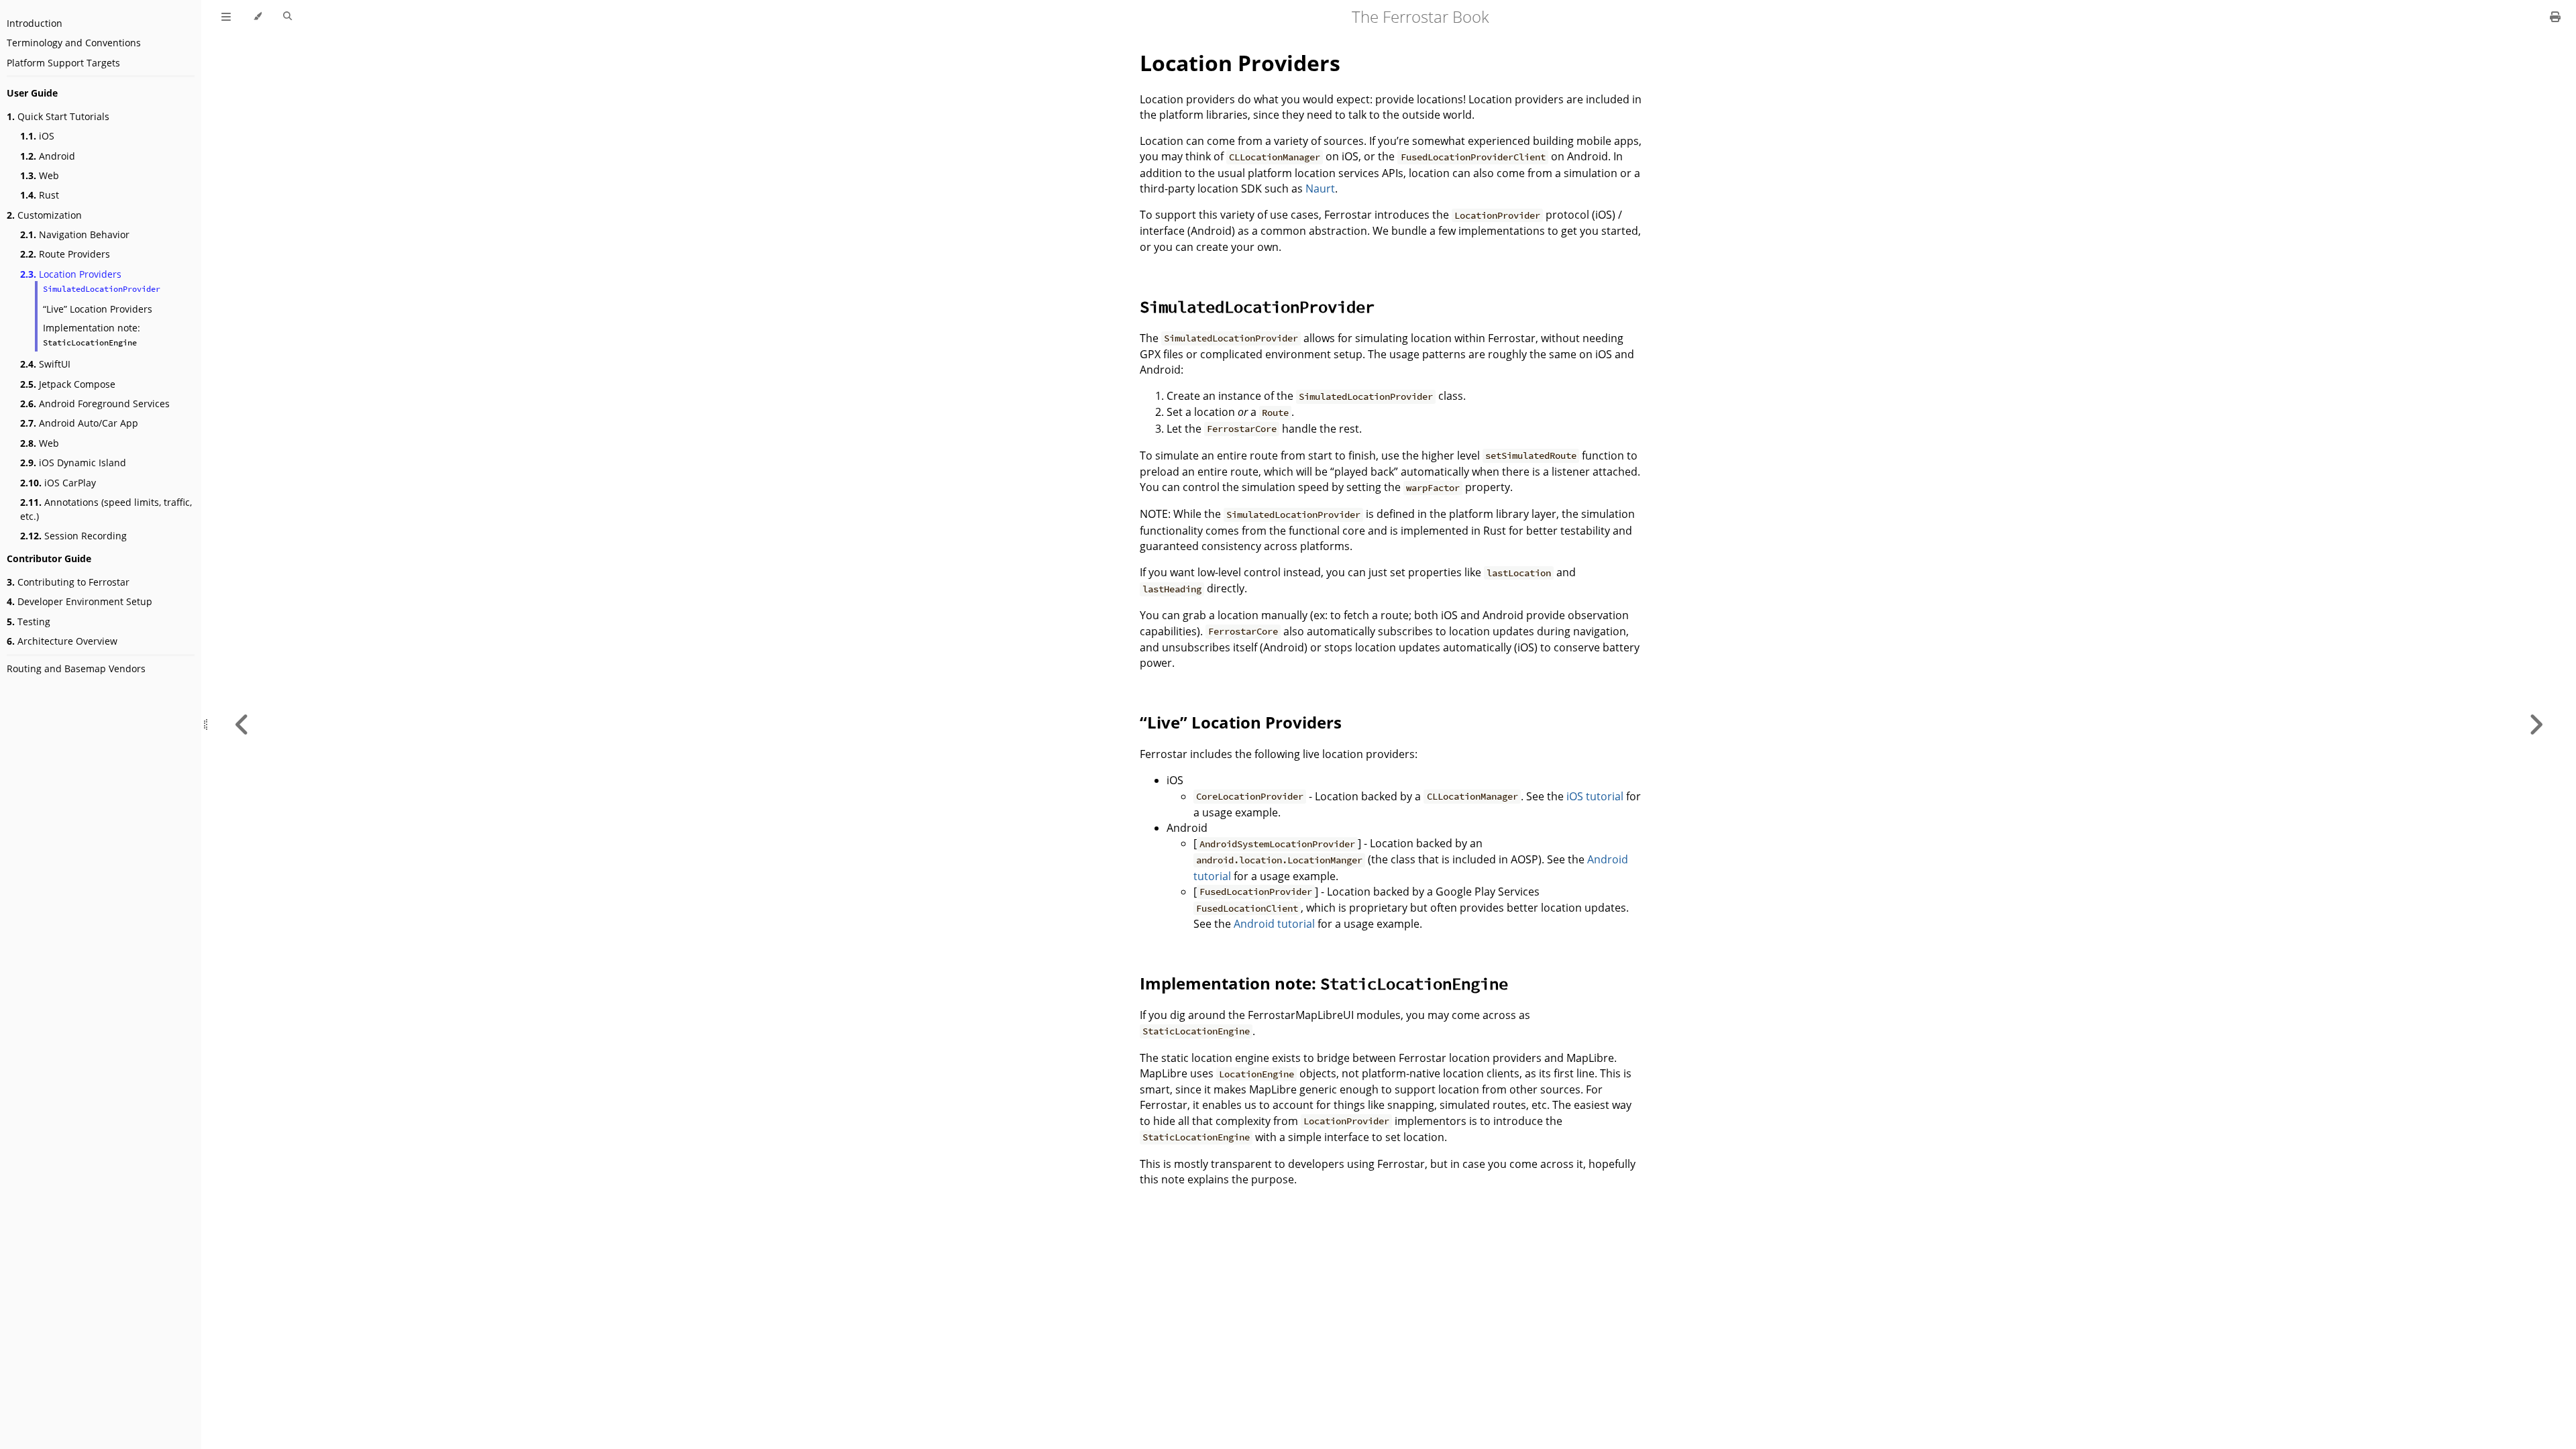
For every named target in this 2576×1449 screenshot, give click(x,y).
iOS (37, 136)
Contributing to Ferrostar (68, 582)
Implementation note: (92, 334)
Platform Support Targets (63, 63)
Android (48, 156)
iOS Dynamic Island (73, 463)
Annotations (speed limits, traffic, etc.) (106, 509)
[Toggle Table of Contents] (226, 17)
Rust (40, 195)
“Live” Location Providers (98, 309)
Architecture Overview (62, 641)
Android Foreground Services (95, 404)
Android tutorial (1274, 924)
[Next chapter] (2536, 724)
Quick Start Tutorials (58, 116)
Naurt (1320, 189)
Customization (44, 215)
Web (40, 175)
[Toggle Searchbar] (287, 17)
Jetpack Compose (68, 384)
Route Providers (65, 254)
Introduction (35, 23)
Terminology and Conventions (74, 43)
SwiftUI (45, 364)
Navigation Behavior (75, 234)
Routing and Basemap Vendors (76, 668)
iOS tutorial (1595, 796)
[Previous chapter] (242, 724)
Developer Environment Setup (79, 601)
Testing (29, 622)
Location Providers (71, 274)
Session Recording (73, 536)
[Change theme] (257, 17)
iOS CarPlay (58, 483)
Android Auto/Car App (79, 423)
